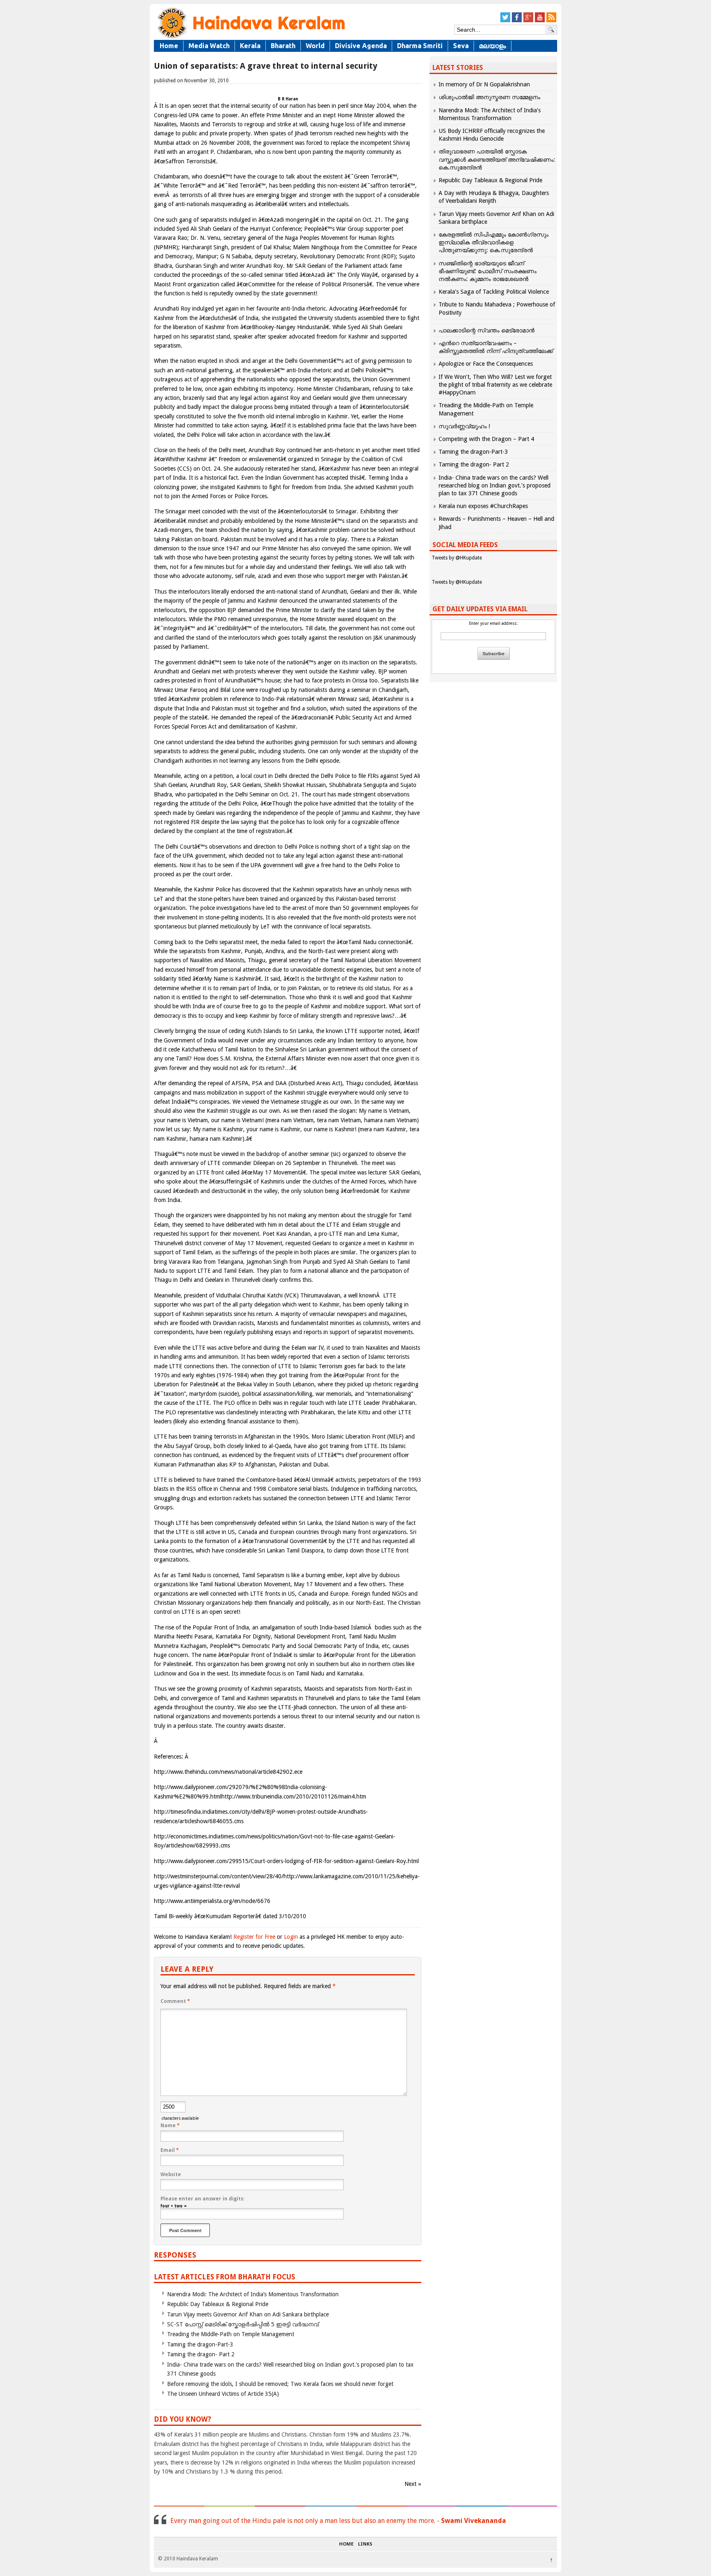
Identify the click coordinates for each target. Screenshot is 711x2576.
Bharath (283, 46)
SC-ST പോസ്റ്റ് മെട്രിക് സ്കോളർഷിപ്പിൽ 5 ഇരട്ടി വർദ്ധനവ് (243, 2324)
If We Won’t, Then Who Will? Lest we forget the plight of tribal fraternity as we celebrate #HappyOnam (495, 385)
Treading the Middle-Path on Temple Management (231, 2334)
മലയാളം (493, 46)
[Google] (528, 21)
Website (171, 2175)
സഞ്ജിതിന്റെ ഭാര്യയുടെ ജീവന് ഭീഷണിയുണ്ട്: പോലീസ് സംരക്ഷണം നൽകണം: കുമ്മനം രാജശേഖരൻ (488, 271)
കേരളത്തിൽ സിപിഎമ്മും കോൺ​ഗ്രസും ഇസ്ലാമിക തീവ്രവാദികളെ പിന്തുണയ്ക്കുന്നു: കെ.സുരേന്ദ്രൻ (494, 242)
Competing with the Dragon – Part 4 (486, 439)
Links (365, 2544)
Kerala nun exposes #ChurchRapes (483, 506)
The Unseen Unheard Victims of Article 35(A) (223, 2394)
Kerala (250, 46)
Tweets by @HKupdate (457, 558)
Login (291, 1937)
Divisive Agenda (361, 46)
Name (170, 2126)
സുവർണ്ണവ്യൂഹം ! (464, 426)
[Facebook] (517, 21)
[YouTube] (540, 21)
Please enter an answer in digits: (202, 2199)
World (315, 46)
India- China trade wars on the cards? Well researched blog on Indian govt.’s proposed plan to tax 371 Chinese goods (495, 485)
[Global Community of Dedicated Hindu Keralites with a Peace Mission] (251, 38)
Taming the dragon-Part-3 (200, 2344)
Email (170, 2150)
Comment (175, 2001)
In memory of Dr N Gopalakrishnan (484, 84)
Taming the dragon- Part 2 (201, 2354)
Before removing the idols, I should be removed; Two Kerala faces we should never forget (280, 2384)
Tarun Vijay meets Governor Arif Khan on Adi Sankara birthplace (248, 2314)
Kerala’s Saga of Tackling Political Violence (494, 292)
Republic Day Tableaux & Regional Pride (218, 2304)
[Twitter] (505, 21)
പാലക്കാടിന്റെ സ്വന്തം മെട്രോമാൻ (487, 330)
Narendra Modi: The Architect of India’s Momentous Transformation (253, 2294)
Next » (413, 2484)
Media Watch (209, 46)
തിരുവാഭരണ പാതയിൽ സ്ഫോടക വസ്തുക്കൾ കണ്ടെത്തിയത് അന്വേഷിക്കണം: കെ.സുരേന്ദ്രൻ (497, 159)
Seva (461, 46)
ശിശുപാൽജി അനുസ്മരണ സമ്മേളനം (489, 97)
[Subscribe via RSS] (551, 21)
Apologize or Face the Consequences (486, 364)
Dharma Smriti (420, 46)
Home (169, 46)
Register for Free (254, 1937)
